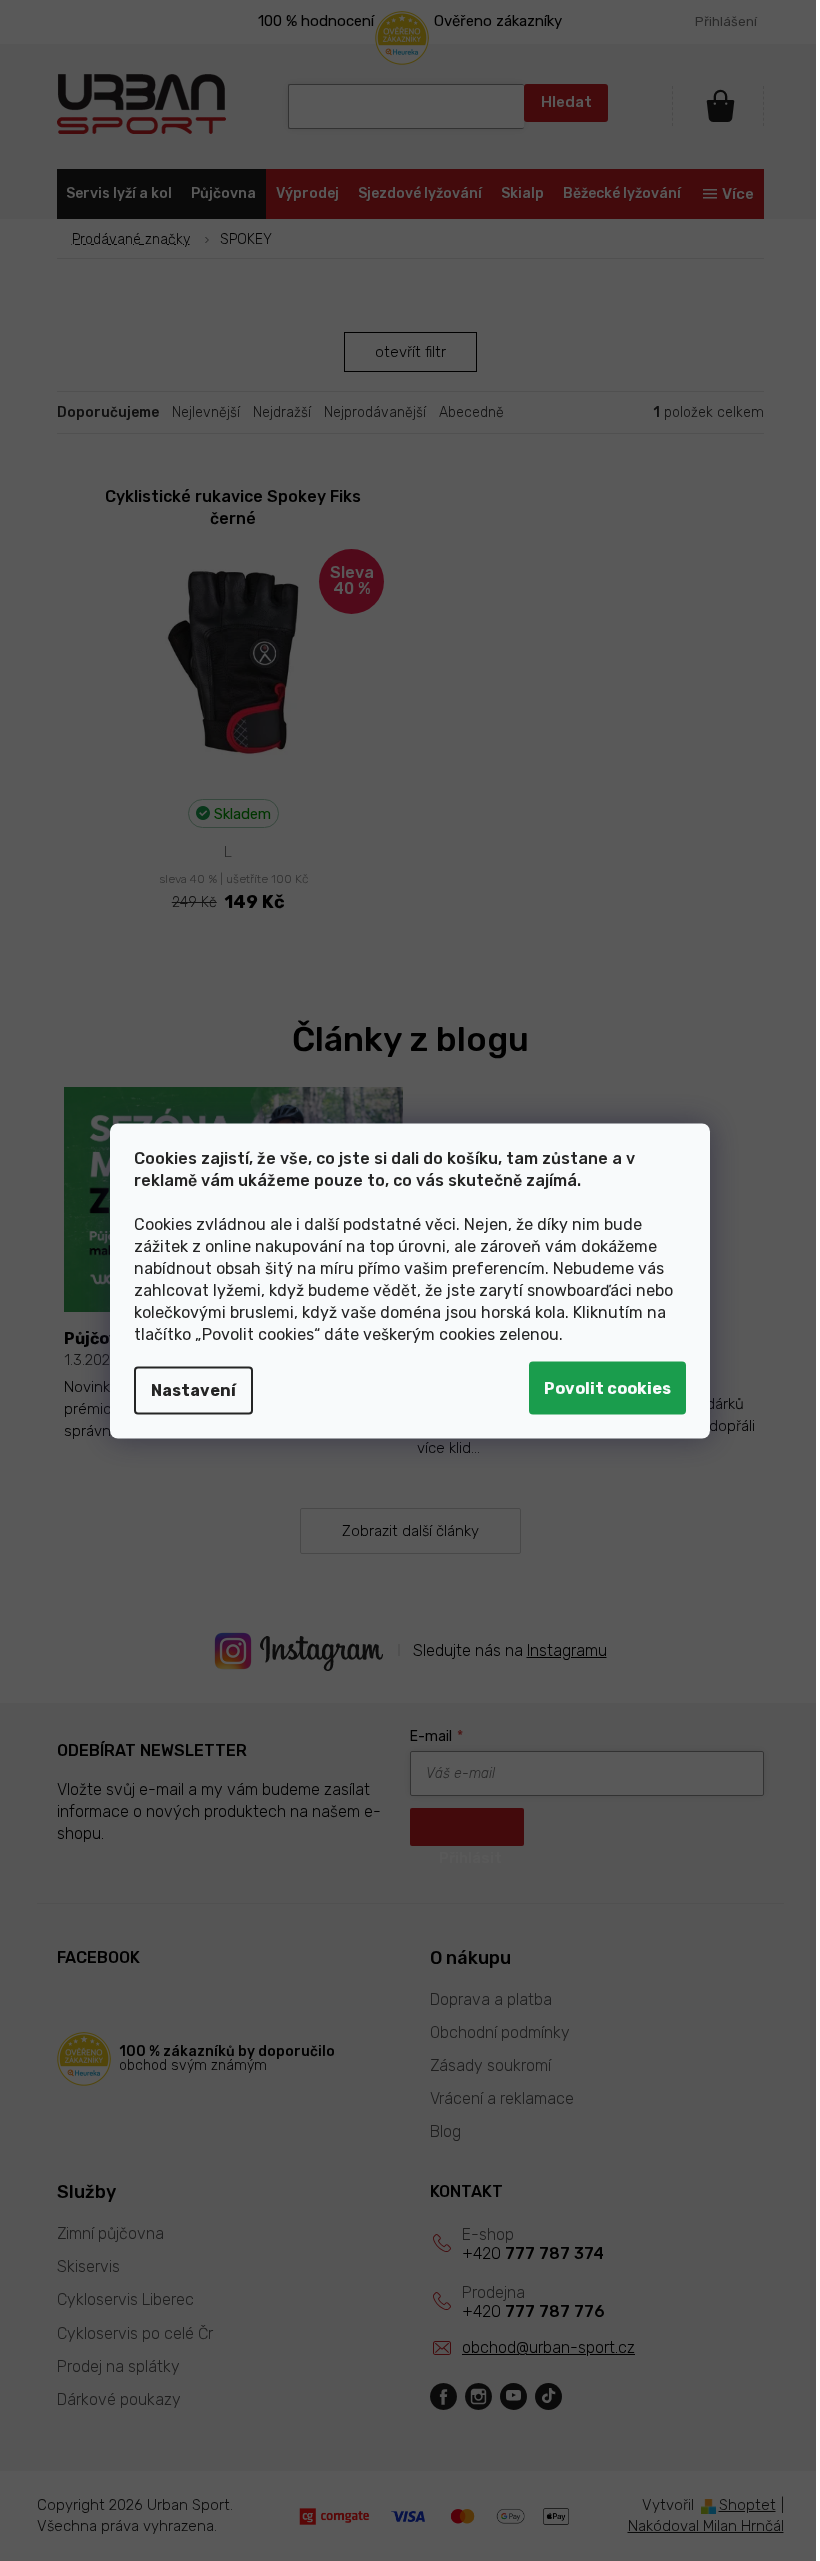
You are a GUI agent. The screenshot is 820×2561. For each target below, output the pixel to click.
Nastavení (186, 1389)
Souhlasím (600, 1387)
